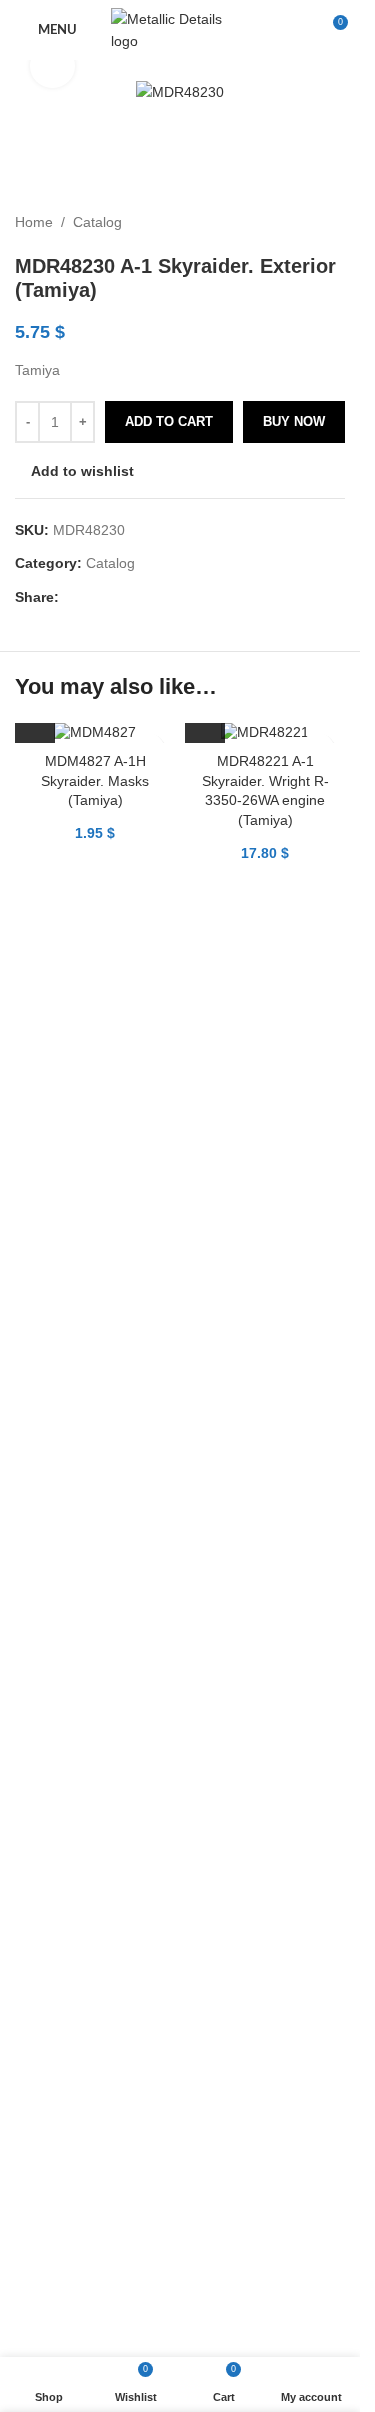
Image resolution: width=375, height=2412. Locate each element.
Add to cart (169, 421)
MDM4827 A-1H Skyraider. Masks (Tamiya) (95, 780)
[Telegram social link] (167, 597)
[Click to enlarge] (52, 66)
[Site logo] (180, 29)
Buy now (294, 421)
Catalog (97, 222)
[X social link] (95, 597)
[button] (35, 723)
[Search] (295, 30)
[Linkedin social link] (143, 597)
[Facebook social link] (71, 597)
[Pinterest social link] (119, 597)
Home (34, 222)
